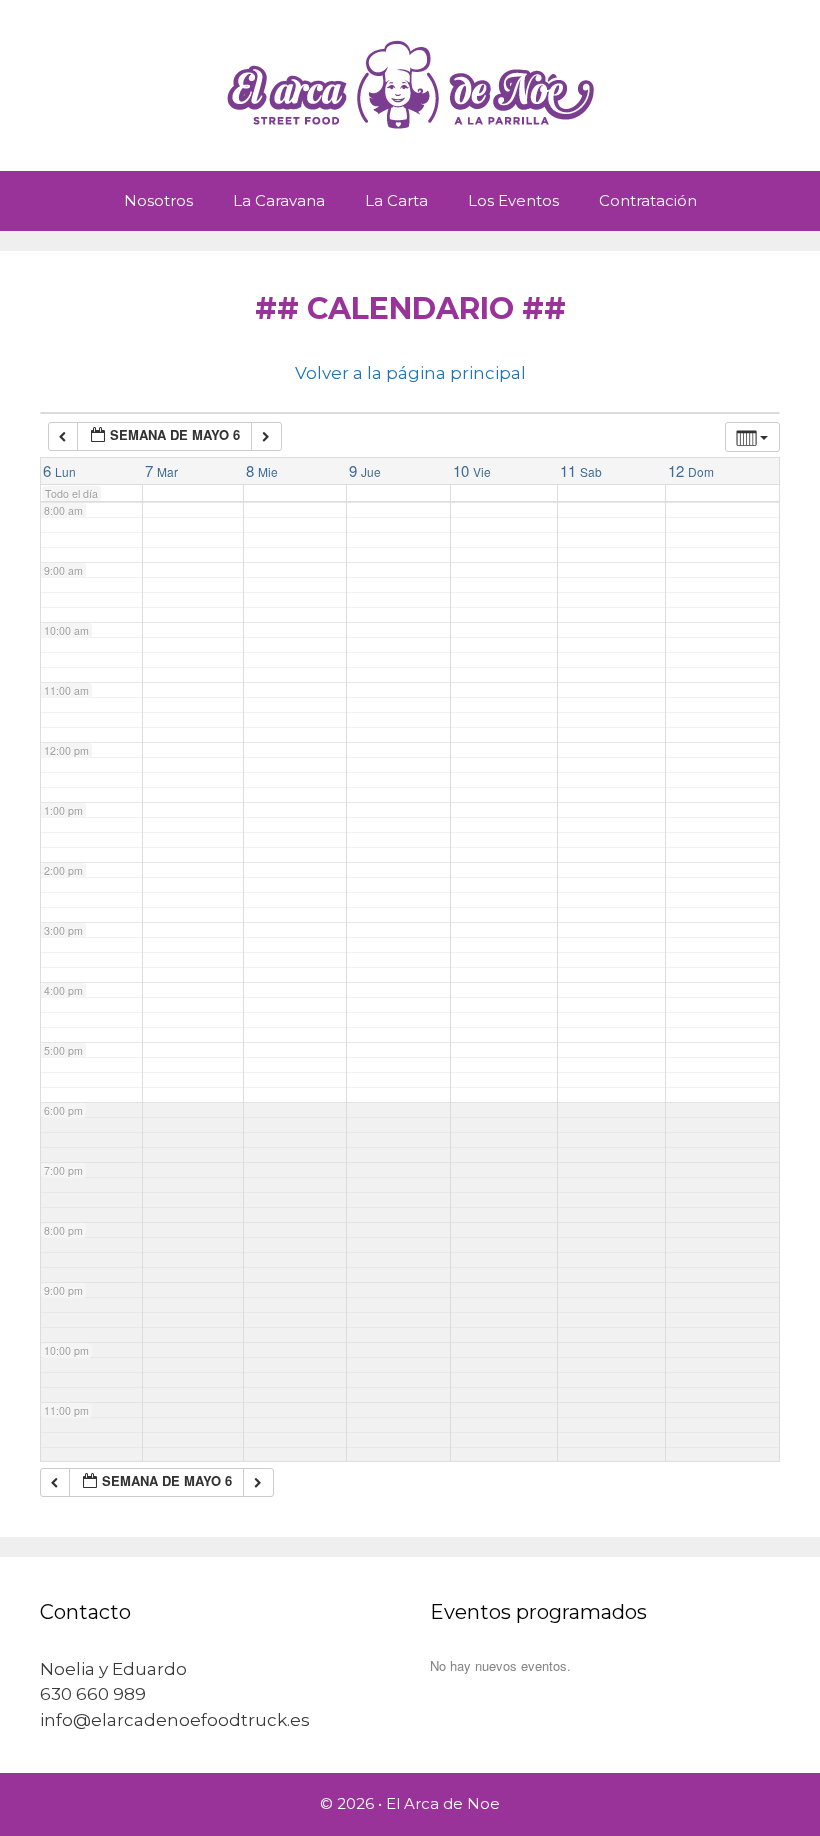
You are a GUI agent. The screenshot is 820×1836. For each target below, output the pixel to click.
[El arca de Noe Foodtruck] (410, 84)
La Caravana (279, 200)
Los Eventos (513, 200)
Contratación (648, 200)
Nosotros (158, 200)
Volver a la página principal (410, 373)
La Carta (396, 200)
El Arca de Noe (443, 1803)
